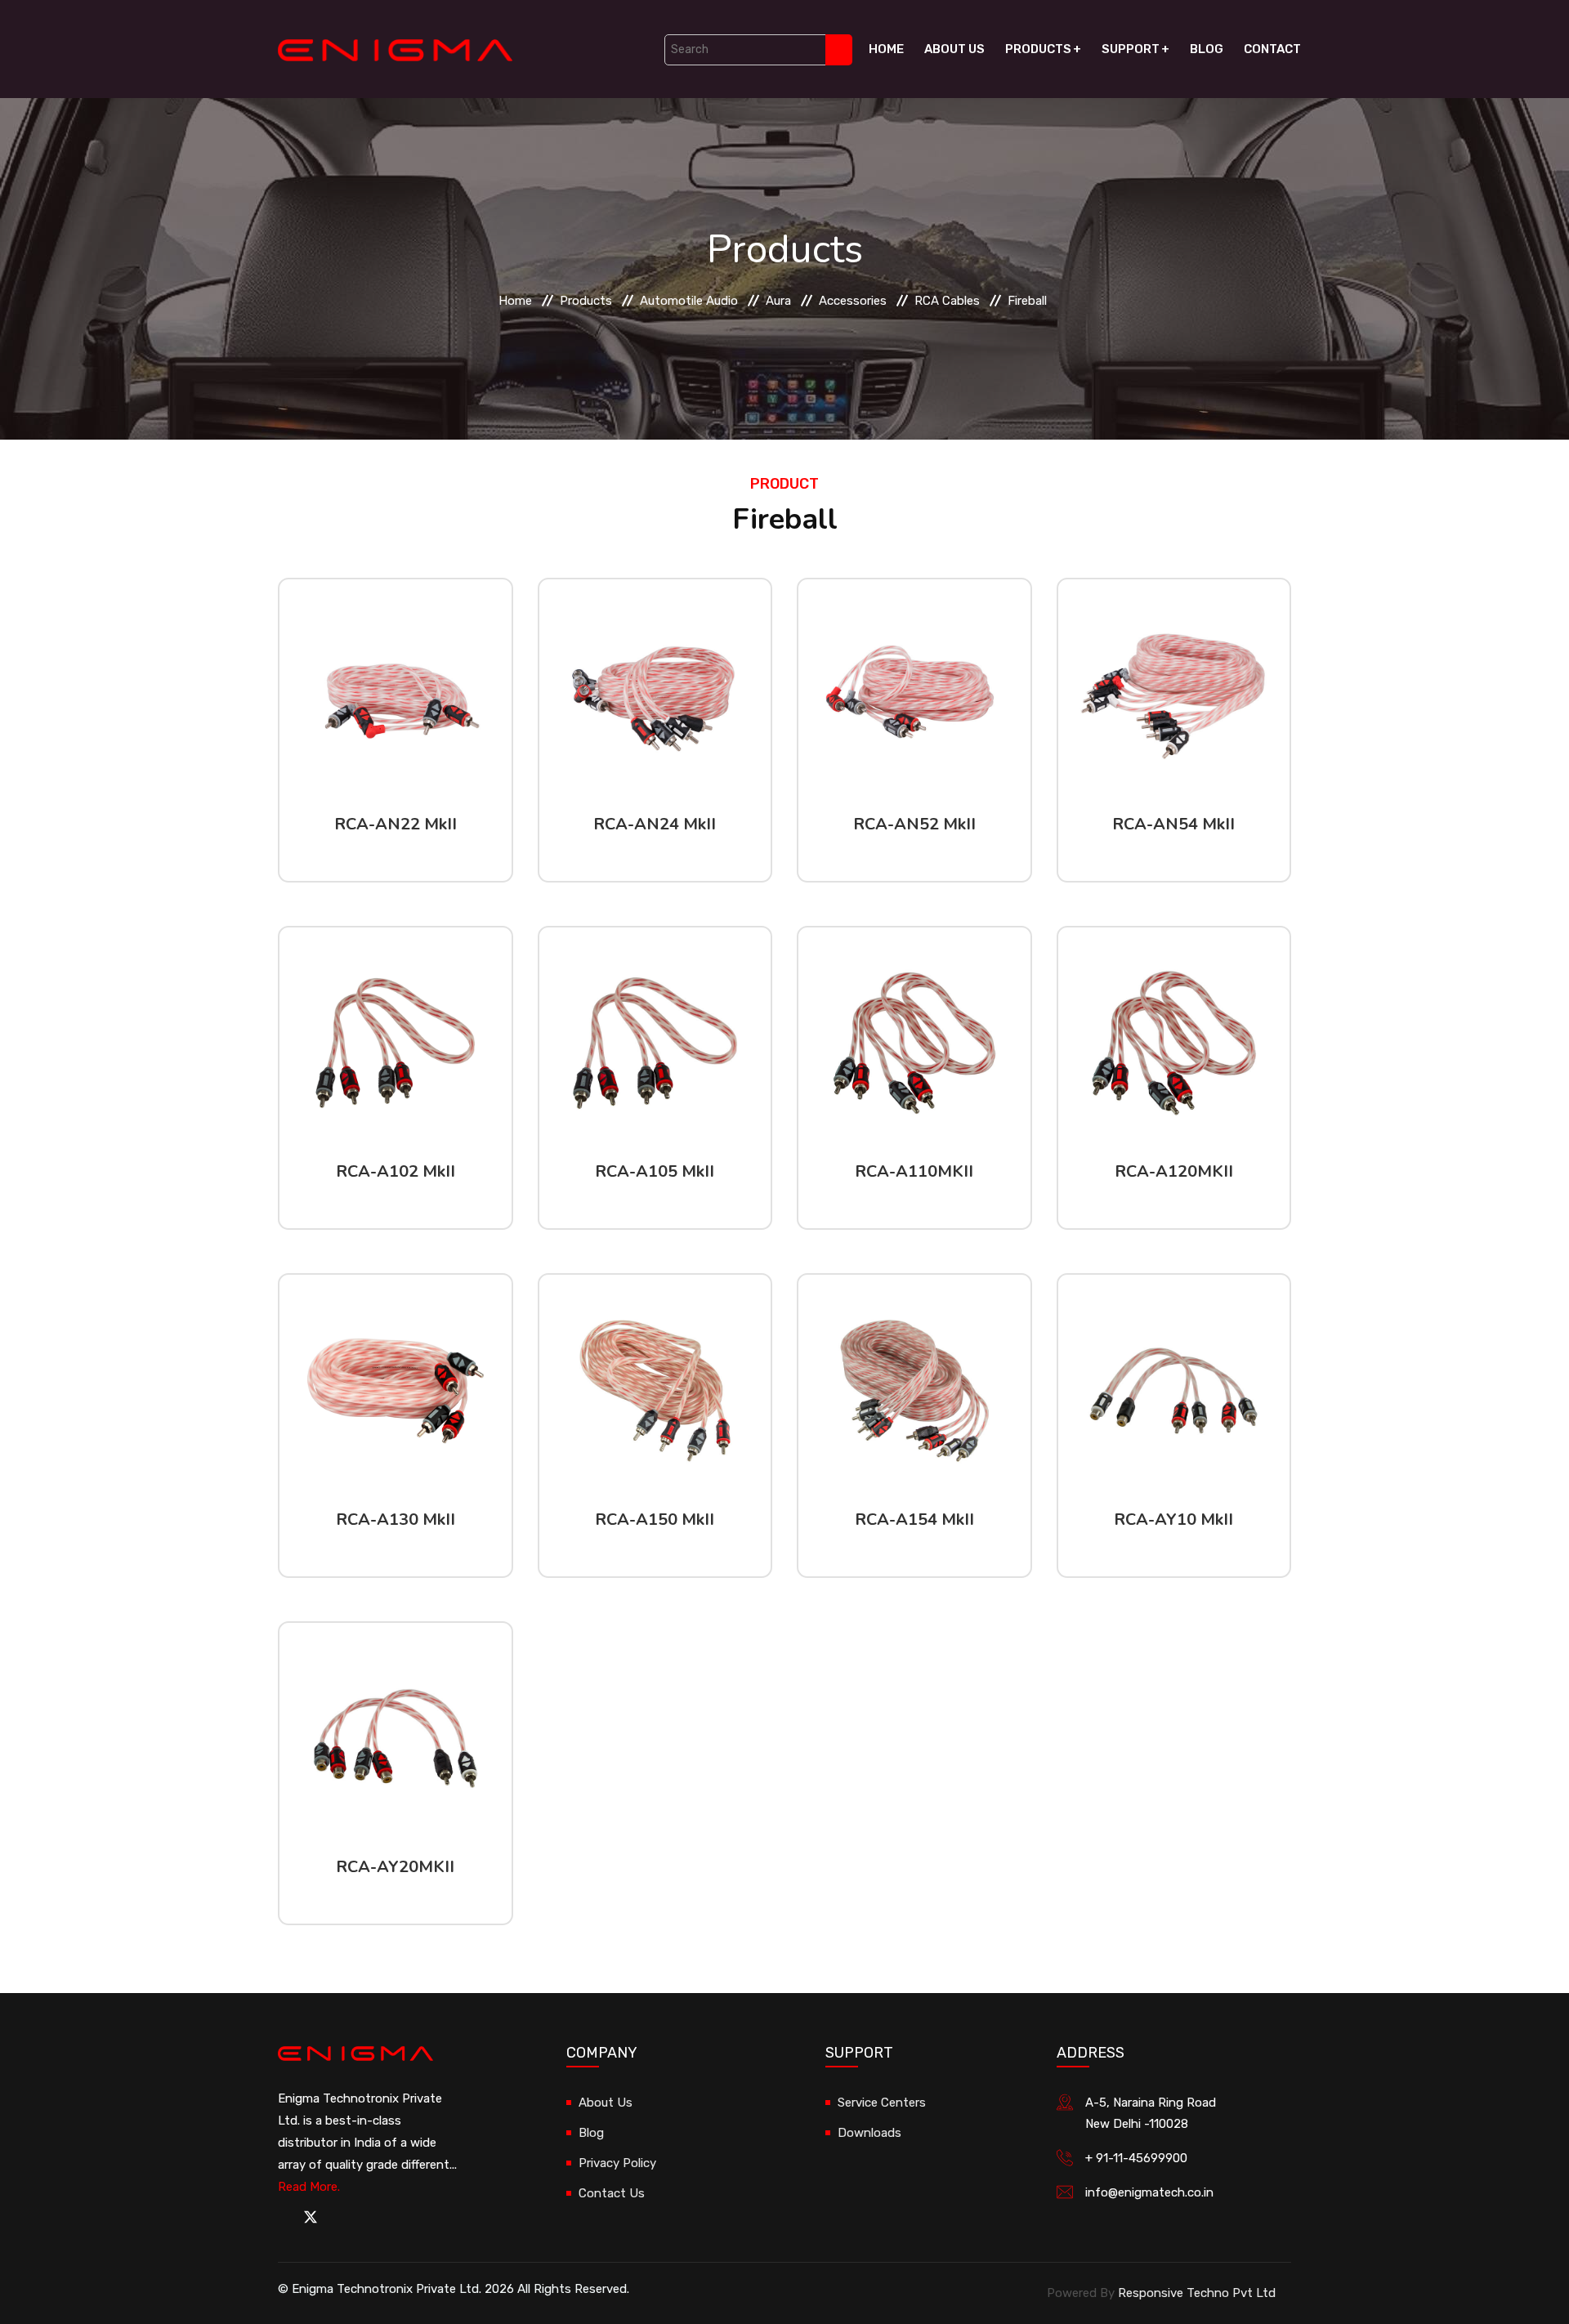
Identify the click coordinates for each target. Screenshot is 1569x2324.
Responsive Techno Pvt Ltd (1197, 2293)
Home (886, 49)
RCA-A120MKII (1174, 1171)
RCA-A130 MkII (396, 1520)
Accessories (853, 301)
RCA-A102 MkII (396, 1171)
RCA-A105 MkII (655, 1171)
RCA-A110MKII (914, 1171)
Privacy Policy (617, 2163)
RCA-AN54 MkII (1173, 824)
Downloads (869, 2133)
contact (1272, 49)
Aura (778, 301)
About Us (954, 49)
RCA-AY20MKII (395, 1867)
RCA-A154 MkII (914, 1520)
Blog (1207, 49)
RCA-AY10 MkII (1173, 1520)
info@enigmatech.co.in (1149, 2192)
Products (1038, 49)
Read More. (309, 2187)
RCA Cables (947, 301)
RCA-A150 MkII (655, 1520)
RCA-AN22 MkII (396, 824)
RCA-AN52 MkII (914, 824)
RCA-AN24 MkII (655, 824)
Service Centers (882, 2103)
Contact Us (612, 2193)
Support (1131, 49)
